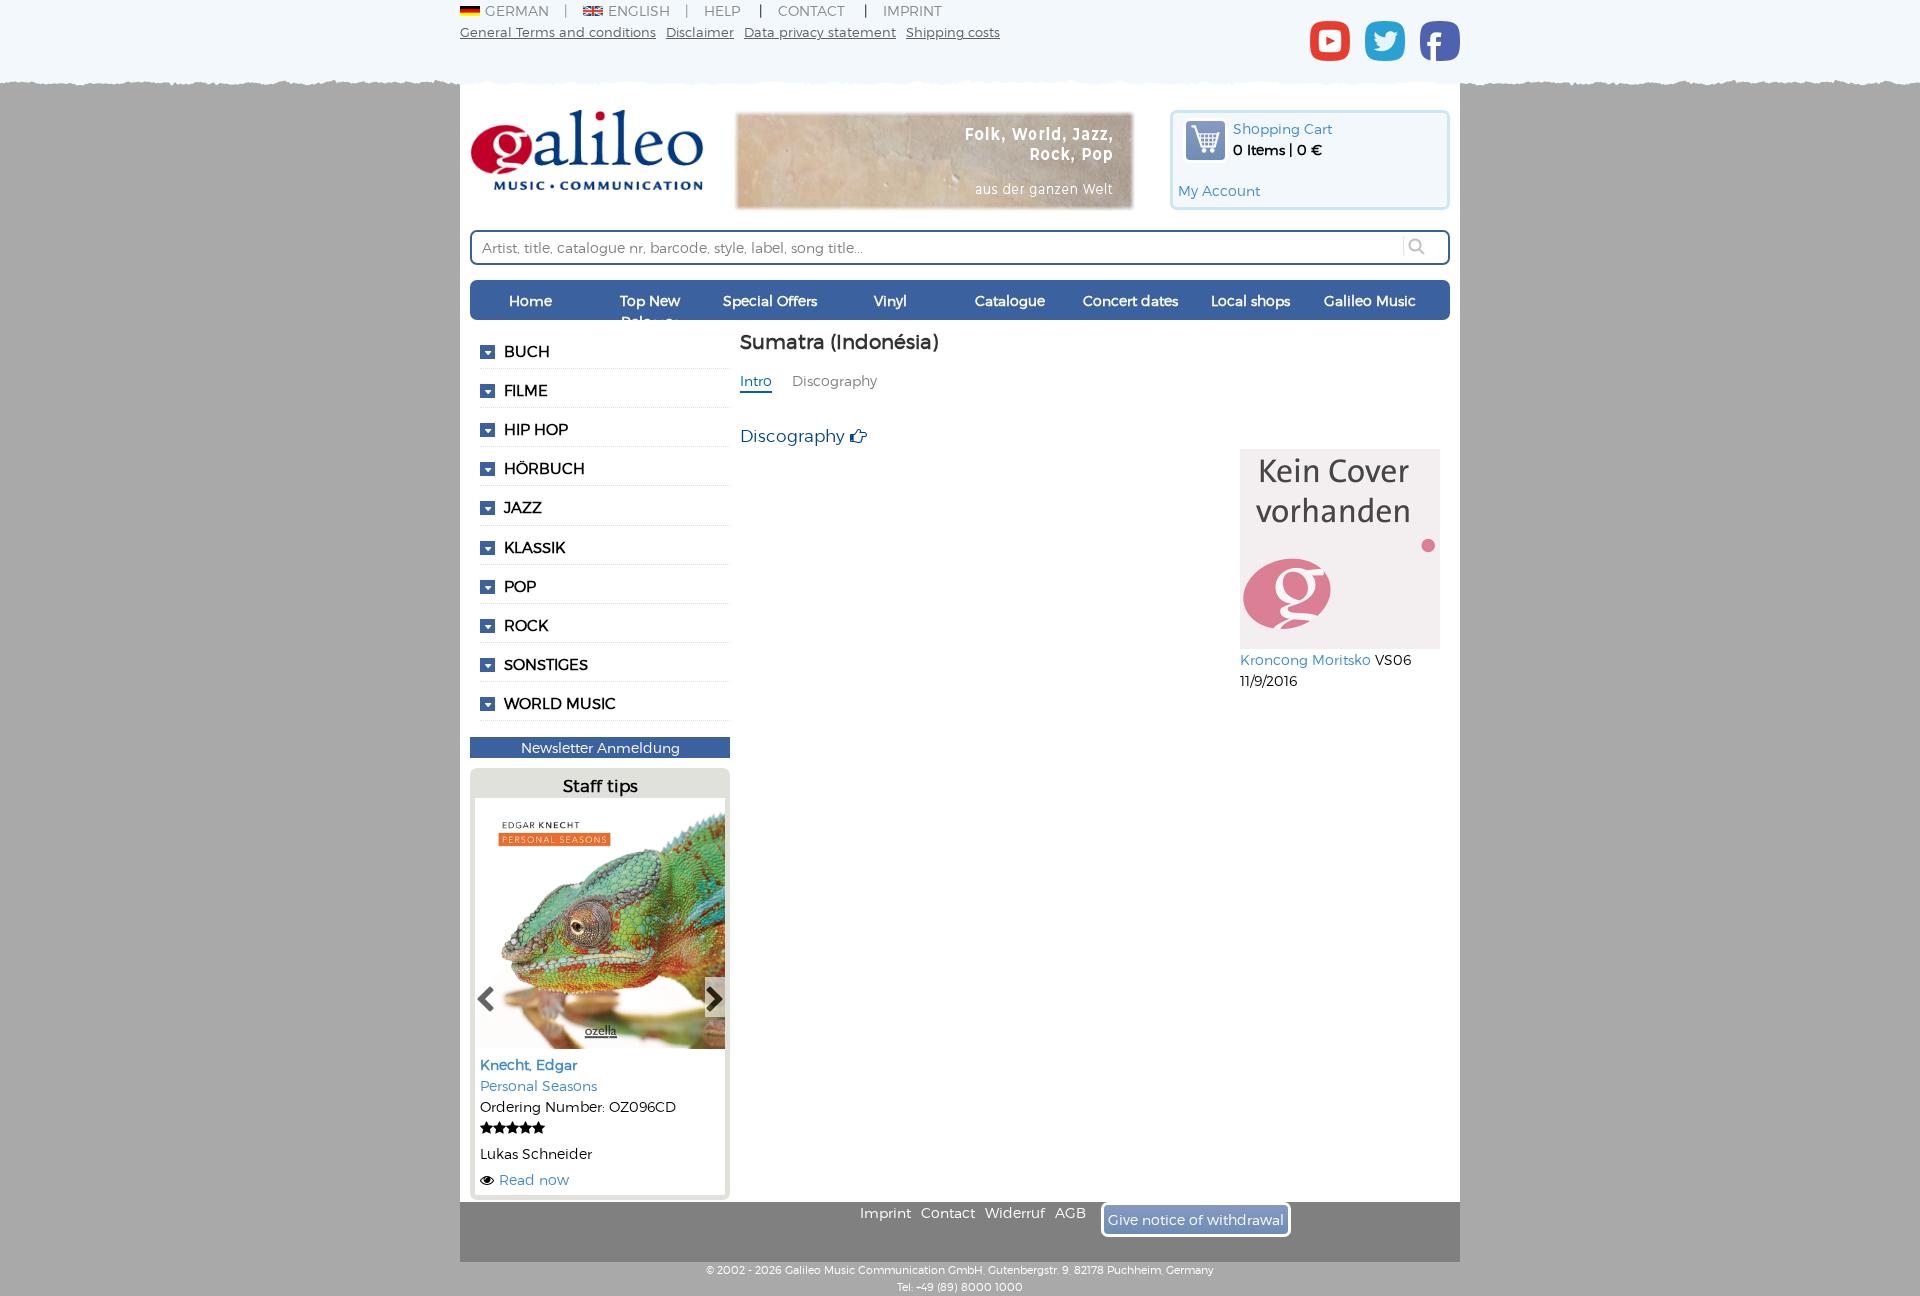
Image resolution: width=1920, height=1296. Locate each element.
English (639, 10)
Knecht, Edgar (528, 1064)
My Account (1219, 190)
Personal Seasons (538, 1085)
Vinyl (890, 300)
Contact (811, 10)
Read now (534, 1179)
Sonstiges (546, 664)
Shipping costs (953, 31)
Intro (756, 380)
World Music (560, 703)
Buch (527, 351)
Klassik (534, 547)
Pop (520, 586)
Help (722, 10)
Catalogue (1010, 300)
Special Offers (770, 300)
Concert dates (1130, 300)
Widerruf (1015, 1212)
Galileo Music (1370, 300)
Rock (526, 625)
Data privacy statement (820, 31)
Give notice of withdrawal (1196, 1219)
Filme (526, 390)
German (517, 10)
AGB (1070, 1212)
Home (530, 300)
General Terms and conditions (558, 31)
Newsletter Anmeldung (600, 747)
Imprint (912, 10)
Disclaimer (700, 31)
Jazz (523, 507)
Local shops (1250, 300)
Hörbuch (544, 468)
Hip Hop (536, 429)
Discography (834, 380)
